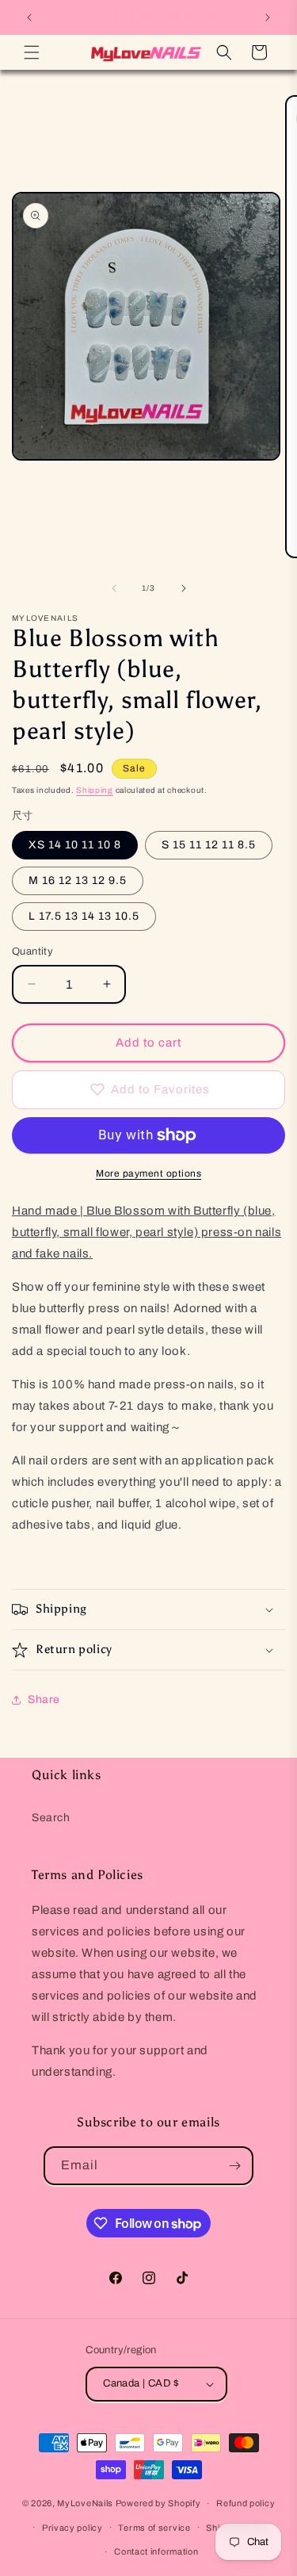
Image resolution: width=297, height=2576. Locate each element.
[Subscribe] (234, 2166)
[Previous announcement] (29, 17)
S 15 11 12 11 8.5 (209, 845)
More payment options (148, 1173)
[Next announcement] (268, 17)
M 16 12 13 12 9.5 (78, 880)
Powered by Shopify (158, 2503)
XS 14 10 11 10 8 (75, 845)
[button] (32, 52)
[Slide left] (114, 588)
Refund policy (246, 2503)
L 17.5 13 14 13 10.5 (84, 916)
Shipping (95, 790)
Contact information (156, 2551)
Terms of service (154, 2528)
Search (51, 1818)
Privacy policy (72, 2528)
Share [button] (44, 1699)
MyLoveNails (85, 2503)
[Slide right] (184, 588)
